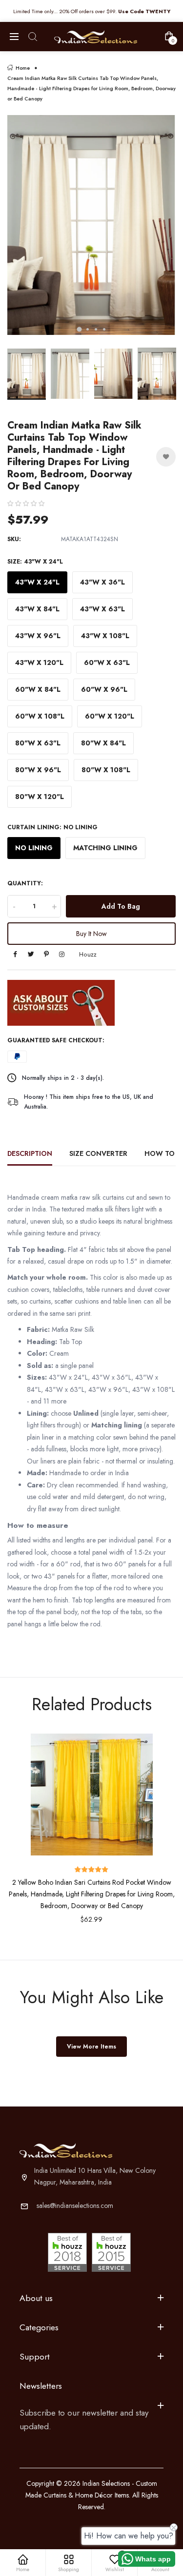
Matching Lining (105, 848)
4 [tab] (104, 329)
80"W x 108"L (106, 770)
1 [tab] (79, 329)
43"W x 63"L (102, 609)
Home (23, 68)
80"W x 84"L (103, 743)
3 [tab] (96, 329)
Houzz (88, 955)
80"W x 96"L (38, 770)
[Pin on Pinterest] (46, 955)
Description (30, 1153)
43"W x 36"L (102, 582)
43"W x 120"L (39, 663)
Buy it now (91, 934)
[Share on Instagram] (62, 955)
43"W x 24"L (37, 582)
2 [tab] (88, 329)
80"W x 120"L (40, 797)
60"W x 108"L (40, 716)
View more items (91, 2047)
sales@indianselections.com (75, 2205)
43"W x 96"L (38, 636)
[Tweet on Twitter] (31, 955)
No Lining (34, 848)
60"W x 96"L (104, 689)
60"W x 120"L (110, 716)
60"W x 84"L (38, 689)
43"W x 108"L (105, 636)
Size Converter (98, 1153)
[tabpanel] (91, 229)
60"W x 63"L (107, 663)
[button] (26, 504)
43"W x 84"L (37, 609)
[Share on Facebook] (15, 955)
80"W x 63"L (38, 743)
